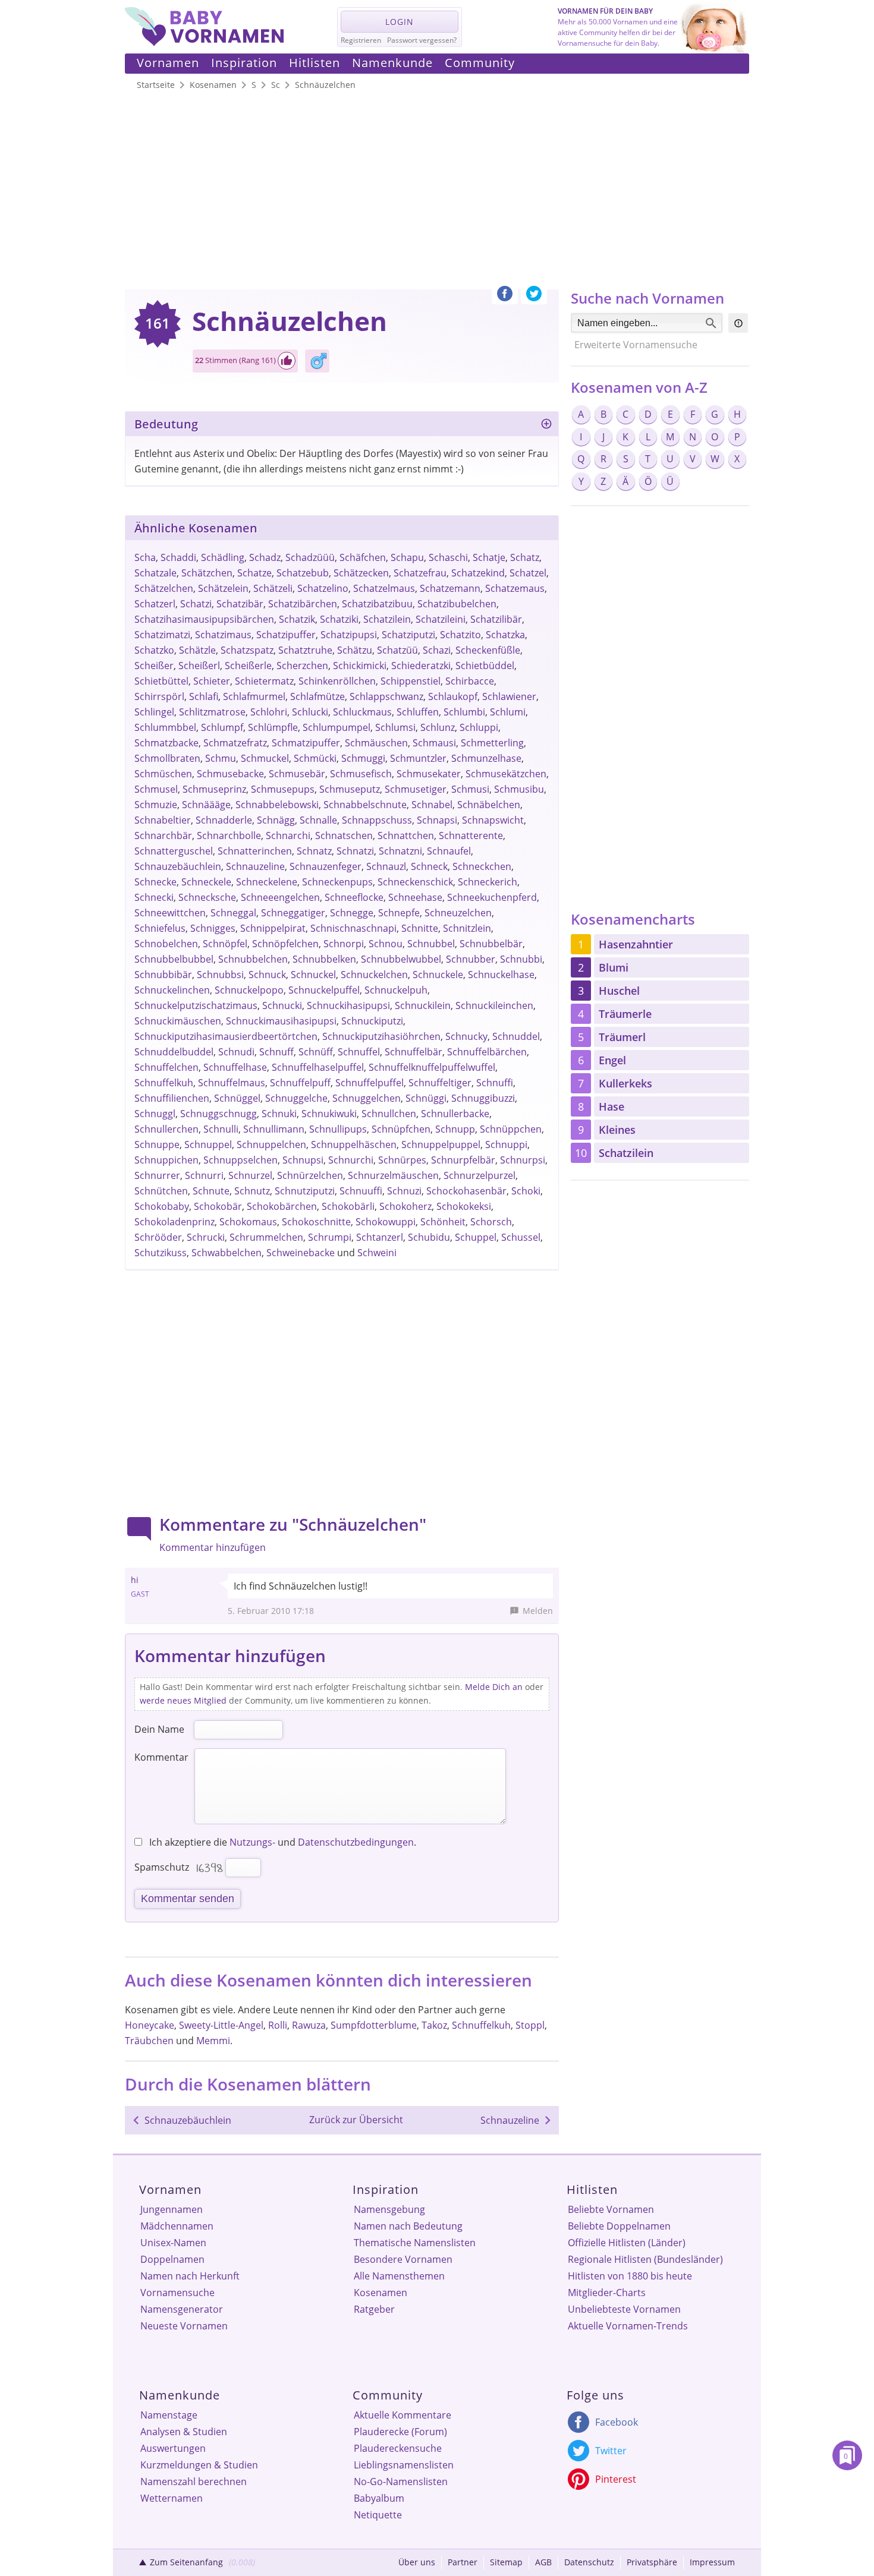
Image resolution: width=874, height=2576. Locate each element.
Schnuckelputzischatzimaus (196, 1005)
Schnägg (276, 820)
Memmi (213, 2041)
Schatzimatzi (162, 635)
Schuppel (476, 1237)
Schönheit (443, 1222)
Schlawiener (509, 696)
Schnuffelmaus (232, 1083)
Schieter (212, 681)
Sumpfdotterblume (374, 2025)
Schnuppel (208, 1144)
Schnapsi (437, 820)
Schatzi (196, 604)
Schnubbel (431, 944)
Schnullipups (338, 1129)
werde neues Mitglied (183, 1700)
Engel (612, 1060)
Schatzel (528, 573)
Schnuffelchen (166, 1067)
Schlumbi (464, 712)
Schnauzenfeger (326, 866)
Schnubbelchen (253, 959)
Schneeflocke (354, 897)
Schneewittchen (170, 913)
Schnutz (252, 1191)
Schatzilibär (496, 619)
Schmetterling (492, 743)
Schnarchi (288, 835)
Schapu (407, 557)
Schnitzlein (467, 928)
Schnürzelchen (310, 1175)
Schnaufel (449, 851)
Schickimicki (360, 666)
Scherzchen (302, 666)
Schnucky (466, 1036)
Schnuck (267, 975)
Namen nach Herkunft (190, 2276)
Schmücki (315, 758)
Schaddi (178, 557)
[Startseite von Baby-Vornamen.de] (204, 43)
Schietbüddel (485, 666)
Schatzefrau (420, 573)
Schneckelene (267, 882)
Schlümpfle (273, 727)
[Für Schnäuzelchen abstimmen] (287, 361)
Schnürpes (402, 1160)
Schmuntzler (418, 758)
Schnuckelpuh (396, 990)
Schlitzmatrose (212, 712)
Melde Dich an (494, 1687)
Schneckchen (482, 866)
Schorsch (491, 1222)
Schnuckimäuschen (178, 1021)
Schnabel (432, 805)
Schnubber (471, 959)
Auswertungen (173, 2448)
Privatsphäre (652, 2562)
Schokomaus (248, 1222)
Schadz (265, 557)
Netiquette (378, 2515)
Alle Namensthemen (399, 2276)
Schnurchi (351, 1160)
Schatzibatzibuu (377, 604)
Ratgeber (374, 2309)
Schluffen (418, 712)
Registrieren (361, 40)
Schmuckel (265, 758)
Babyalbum (379, 2498)
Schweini (377, 1253)
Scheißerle (248, 666)
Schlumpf (222, 727)
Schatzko (154, 650)
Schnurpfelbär (463, 1160)
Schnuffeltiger (440, 1083)
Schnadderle (224, 820)
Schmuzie (156, 805)
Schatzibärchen (303, 604)
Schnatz (314, 851)
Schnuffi (495, 1083)
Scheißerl (199, 666)
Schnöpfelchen (285, 944)
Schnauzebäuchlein (178, 866)
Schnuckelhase (501, 975)
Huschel (619, 991)
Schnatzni (400, 851)
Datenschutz (589, 2562)
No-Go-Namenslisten (401, 2482)
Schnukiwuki (329, 1114)
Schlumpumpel (337, 727)
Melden (538, 1611)
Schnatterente (471, 835)
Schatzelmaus (384, 588)
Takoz (434, 2025)
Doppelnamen (172, 2259)
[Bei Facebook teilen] (505, 297)
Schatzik (297, 619)
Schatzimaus (223, 635)
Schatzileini (441, 619)
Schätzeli (273, 588)
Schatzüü (397, 650)
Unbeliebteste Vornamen (624, 2309)
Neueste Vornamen (184, 2326)
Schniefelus (160, 928)
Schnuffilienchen (172, 1098)
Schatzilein (387, 619)
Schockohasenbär (466, 1191)
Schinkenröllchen (337, 681)
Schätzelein (223, 588)
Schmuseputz (350, 789)
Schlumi (508, 712)
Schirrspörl (159, 696)
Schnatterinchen (255, 851)
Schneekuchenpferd (492, 897)
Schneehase (415, 897)
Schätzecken (361, 573)
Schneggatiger (293, 913)
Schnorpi (344, 944)
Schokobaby (162, 1206)
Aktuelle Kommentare (403, 2415)
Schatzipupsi (349, 635)
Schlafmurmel (254, 696)
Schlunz (438, 727)
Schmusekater (429, 774)
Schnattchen (406, 835)
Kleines (617, 1130)
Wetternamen (172, 2498)
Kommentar (161, 1757)
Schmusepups (283, 789)
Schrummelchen (266, 1237)
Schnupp (455, 1129)
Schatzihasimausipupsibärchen (204, 619)
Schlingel (154, 712)
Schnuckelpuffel (324, 990)
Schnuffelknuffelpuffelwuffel (432, 1067)
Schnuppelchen (271, 1144)
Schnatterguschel (174, 851)
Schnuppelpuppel (441, 1144)
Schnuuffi (361, 1191)
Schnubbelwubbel (401, 959)
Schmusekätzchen (506, 774)
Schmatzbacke (166, 743)
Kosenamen (381, 2293)
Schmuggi (363, 758)
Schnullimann (274, 1129)
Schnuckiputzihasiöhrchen (381, 1036)
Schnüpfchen (401, 1129)
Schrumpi (330, 1237)
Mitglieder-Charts (607, 2293)
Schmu (221, 758)
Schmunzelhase (486, 758)
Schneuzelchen (458, 913)
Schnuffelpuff (300, 1083)
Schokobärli (348, 1206)
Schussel (521, 1237)
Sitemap (506, 2562)
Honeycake (150, 2025)
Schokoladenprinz (175, 1222)
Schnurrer (157, 1175)
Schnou (386, 944)
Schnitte (420, 928)
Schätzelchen (164, 588)
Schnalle (318, 820)
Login (400, 22)
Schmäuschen (376, 743)
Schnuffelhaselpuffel (318, 1067)
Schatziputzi (408, 635)
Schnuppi (506, 1144)
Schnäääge (206, 805)
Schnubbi (521, 959)
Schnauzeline (255, 866)
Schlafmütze (317, 696)
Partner (463, 2562)
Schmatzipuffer (306, 743)
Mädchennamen (177, 2226)
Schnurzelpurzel (480, 1175)
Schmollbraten (167, 758)
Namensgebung (389, 2209)
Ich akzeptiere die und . (282, 1842)
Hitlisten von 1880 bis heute (630, 2276)
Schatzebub (303, 573)
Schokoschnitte (316, 1222)
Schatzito (460, 635)
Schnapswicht (493, 820)
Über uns (417, 2562)
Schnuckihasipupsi (348, 1005)
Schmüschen (163, 774)
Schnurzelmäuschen (393, 1175)
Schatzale (155, 573)
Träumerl (622, 1037)
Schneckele (206, 882)
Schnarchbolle (229, 835)
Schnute (211, 1191)
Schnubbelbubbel (174, 959)
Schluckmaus (362, 712)
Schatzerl (155, 604)
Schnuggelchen (367, 1098)
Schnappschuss (377, 820)
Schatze (254, 573)
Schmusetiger (416, 789)
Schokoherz (405, 1206)
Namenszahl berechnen (194, 2482)
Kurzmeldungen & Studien (199, 2465)
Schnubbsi (220, 975)
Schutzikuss (161, 1253)
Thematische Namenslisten (415, 2243)
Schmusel (156, 789)
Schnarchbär (163, 835)
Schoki (526, 1191)
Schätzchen (207, 573)
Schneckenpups (337, 882)
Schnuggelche (296, 1098)
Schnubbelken (324, 959)
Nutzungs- (252, 1842)
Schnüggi (426, 1098)
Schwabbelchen (227, 1253)
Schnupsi (303, 1160)
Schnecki (154, 897)
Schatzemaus (515, 588)
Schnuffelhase (235, 1067)
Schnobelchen (166, 944)
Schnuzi (404, 1191)
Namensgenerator (182, 2309)
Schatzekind (478, 573)
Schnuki (279, 1114)
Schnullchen (389, 1114)
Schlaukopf (453, 696)
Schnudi (236, 1052)
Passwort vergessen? (422, 40)
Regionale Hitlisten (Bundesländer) (645, 2259)
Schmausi (434, 743)
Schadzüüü (310, 557)
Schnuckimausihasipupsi (281, 1021)
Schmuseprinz (214, 789)
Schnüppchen (511, 1129)
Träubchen (149, 2041)
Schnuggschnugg (218, 1114)
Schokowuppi (386, 1222)
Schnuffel (359, 1052)
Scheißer (154, 666)
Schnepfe (399, 913)
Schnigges (213, 928)
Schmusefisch (361, 774)
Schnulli (221, 1129)
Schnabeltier (163, 820)
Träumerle (625, 1014)
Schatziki (339, 619)
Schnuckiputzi (372, 1021)
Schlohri (269, 712)
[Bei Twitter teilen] (534, 297)
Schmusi (470, 789)
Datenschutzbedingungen (356, 1842)
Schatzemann (450, 588)
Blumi (614, 967)
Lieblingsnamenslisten (404, 2465)
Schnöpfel (225, 944)
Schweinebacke (301, 1253)
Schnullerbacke (455, 1114)
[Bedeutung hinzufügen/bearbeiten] (546, 426)
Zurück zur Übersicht (356, 2120)
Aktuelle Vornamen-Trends (628, 2326)
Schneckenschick (415, 882)
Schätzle (197, 650)
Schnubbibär (163, 975)
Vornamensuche (177, 2293)
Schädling (223, 557)
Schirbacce (470, 681)
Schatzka (505, 635)
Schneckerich (488, 882)
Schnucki (282, 1005)
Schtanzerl (380, 1237)
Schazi (437, 650)
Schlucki (310, 712)
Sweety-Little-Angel (221, 2025)
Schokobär (218, 1206)
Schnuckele (438, 975)
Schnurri (204, 1175)
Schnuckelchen (374, 975)
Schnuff (276, 1052)
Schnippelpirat (273, 928)
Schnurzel (250, 1175)
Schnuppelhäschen (354, 1144)
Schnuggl (155, 1114)
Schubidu (429, 1237)
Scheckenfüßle (488, 650)
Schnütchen (161, 1191)
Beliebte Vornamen (611, 2209)
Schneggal (233, 913)
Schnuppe (157, 1144)
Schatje (489, 557)
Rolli (278, 2025)
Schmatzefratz (235, 743)
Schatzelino (323, 588)
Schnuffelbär (414, 1052)
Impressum (712, 2562)
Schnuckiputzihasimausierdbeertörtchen (226, 1036)
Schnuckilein (423, 1005)
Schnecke (155, 882)
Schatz (525, 557)
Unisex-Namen (173, 2243)
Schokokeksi (464, 1206)
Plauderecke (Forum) (400, 2432)
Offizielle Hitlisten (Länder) (627, 2243)
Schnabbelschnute (365, 805)
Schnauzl (386, 866)
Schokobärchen (282, 1206)
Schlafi (204, 696)
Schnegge (352, 913)
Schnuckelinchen (172, 990)
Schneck (429, 866)
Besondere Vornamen (403, 2259)
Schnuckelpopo (249, 990)
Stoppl (530, 2025)
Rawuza (309, 2025)
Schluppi (479, 727)
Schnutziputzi (305, 1191)
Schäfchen (363, 557)
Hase (612, 1106)
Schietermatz (264, 681)
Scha (145, 557)
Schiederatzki (421, 666)
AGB (543, 2562)
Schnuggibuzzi (483, 1098)
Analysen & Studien (184, 2432)
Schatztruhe (305, 650)
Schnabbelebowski (277, 805)
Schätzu (355, 650)
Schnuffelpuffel (370, 1083)
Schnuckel (313, 975)
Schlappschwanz (386, 696)
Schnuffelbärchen (487, 1052)
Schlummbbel (165, 727)
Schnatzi (355, 851)
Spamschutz (162, 1867)
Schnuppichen (166, 1160)
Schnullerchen (166, 1129)
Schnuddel (516, 1036)
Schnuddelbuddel (174, 1052)
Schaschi (448, 557)
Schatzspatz (247, 650)
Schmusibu (519, 789)
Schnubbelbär (491, 944)
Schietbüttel (161, 681)
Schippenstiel (411, 681)
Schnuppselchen (240, 1160)
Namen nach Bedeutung (408, 2226)
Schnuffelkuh (164, 1083)
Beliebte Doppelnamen (619, 2226)
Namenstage (169, 2415)
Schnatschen (344, 835)
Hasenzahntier (636, 944)
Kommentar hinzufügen (213, 1547)
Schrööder (158, 1237)
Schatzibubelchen (457, 604)
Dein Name (159, 1729)
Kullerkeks (625, 1083)
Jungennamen (172, 2209)
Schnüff (316, 1052)
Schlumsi (395, 727)
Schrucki (206, 1237)
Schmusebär (297, 774)
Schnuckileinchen (494, 1005)
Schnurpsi (523, 1160)
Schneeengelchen (280, 897)
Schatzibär (240, 604)
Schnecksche (207, 897)
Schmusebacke (230, 774)
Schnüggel (237, 1098)
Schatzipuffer (286, 635)
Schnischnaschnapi (353, 928)
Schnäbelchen (489, 805)
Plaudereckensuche (398, 2448)
